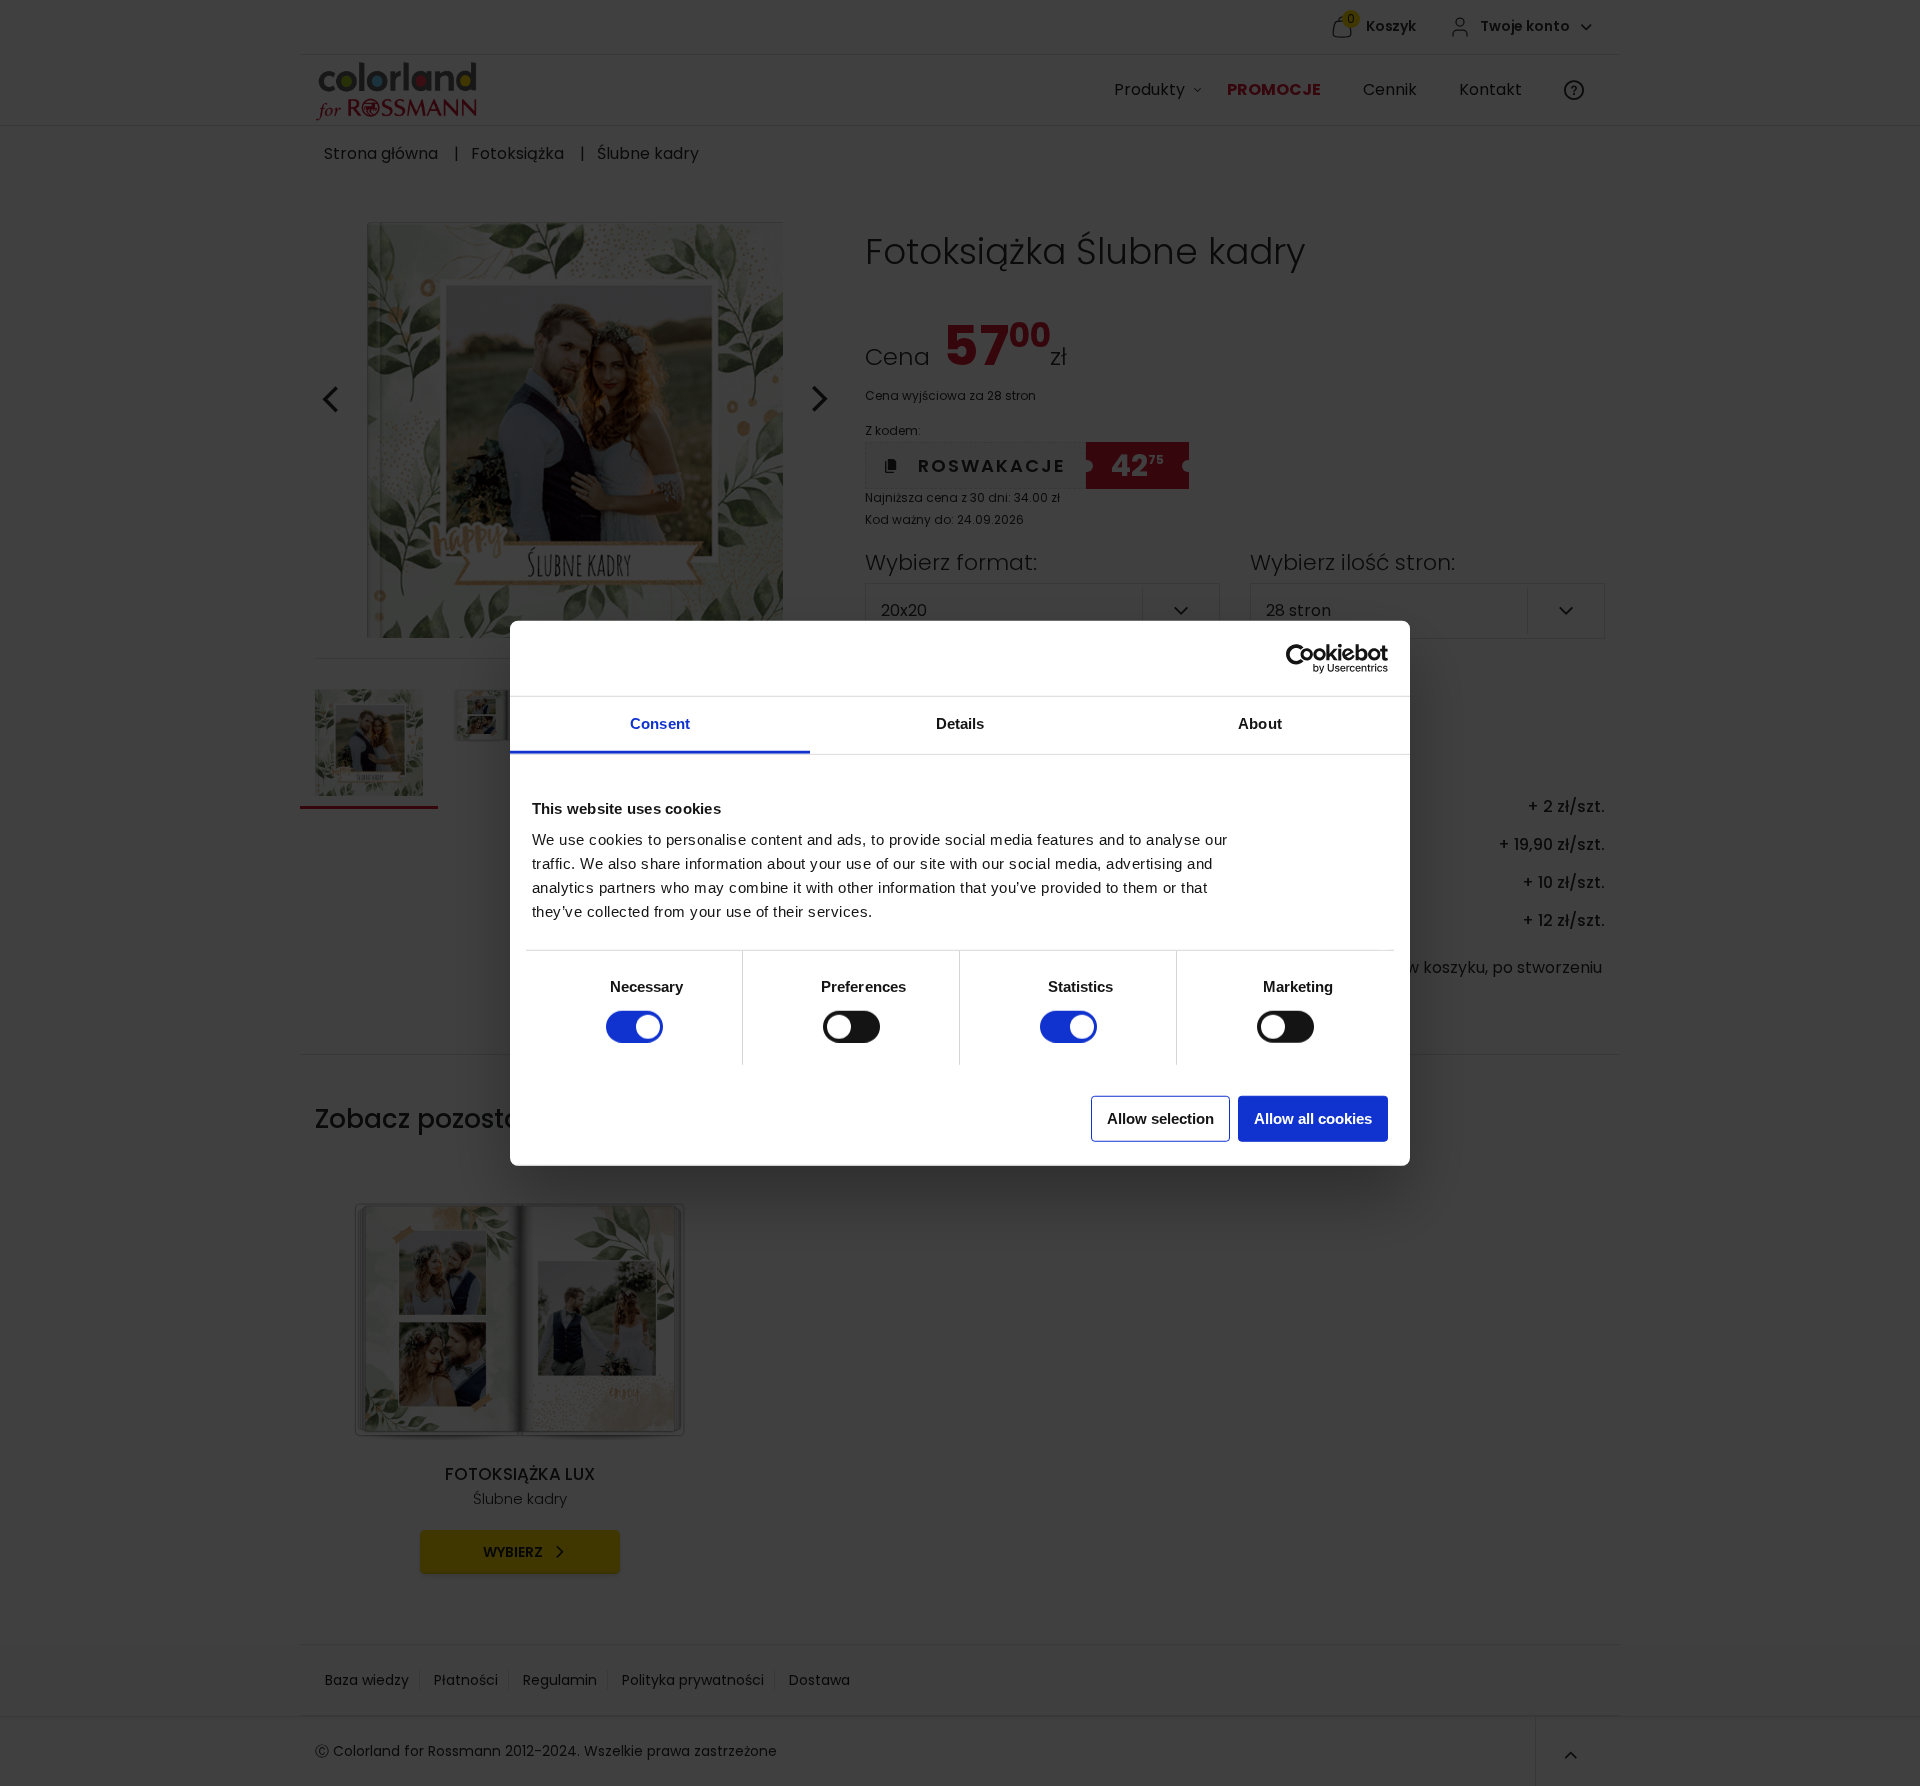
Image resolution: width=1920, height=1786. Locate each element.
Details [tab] (960, 723)
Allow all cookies (1313, 1118)
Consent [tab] (660, 723)
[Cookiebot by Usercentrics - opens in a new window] (1300, 658)
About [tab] (1260, 723)
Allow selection (1160, 1118)
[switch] (831, 1018)
